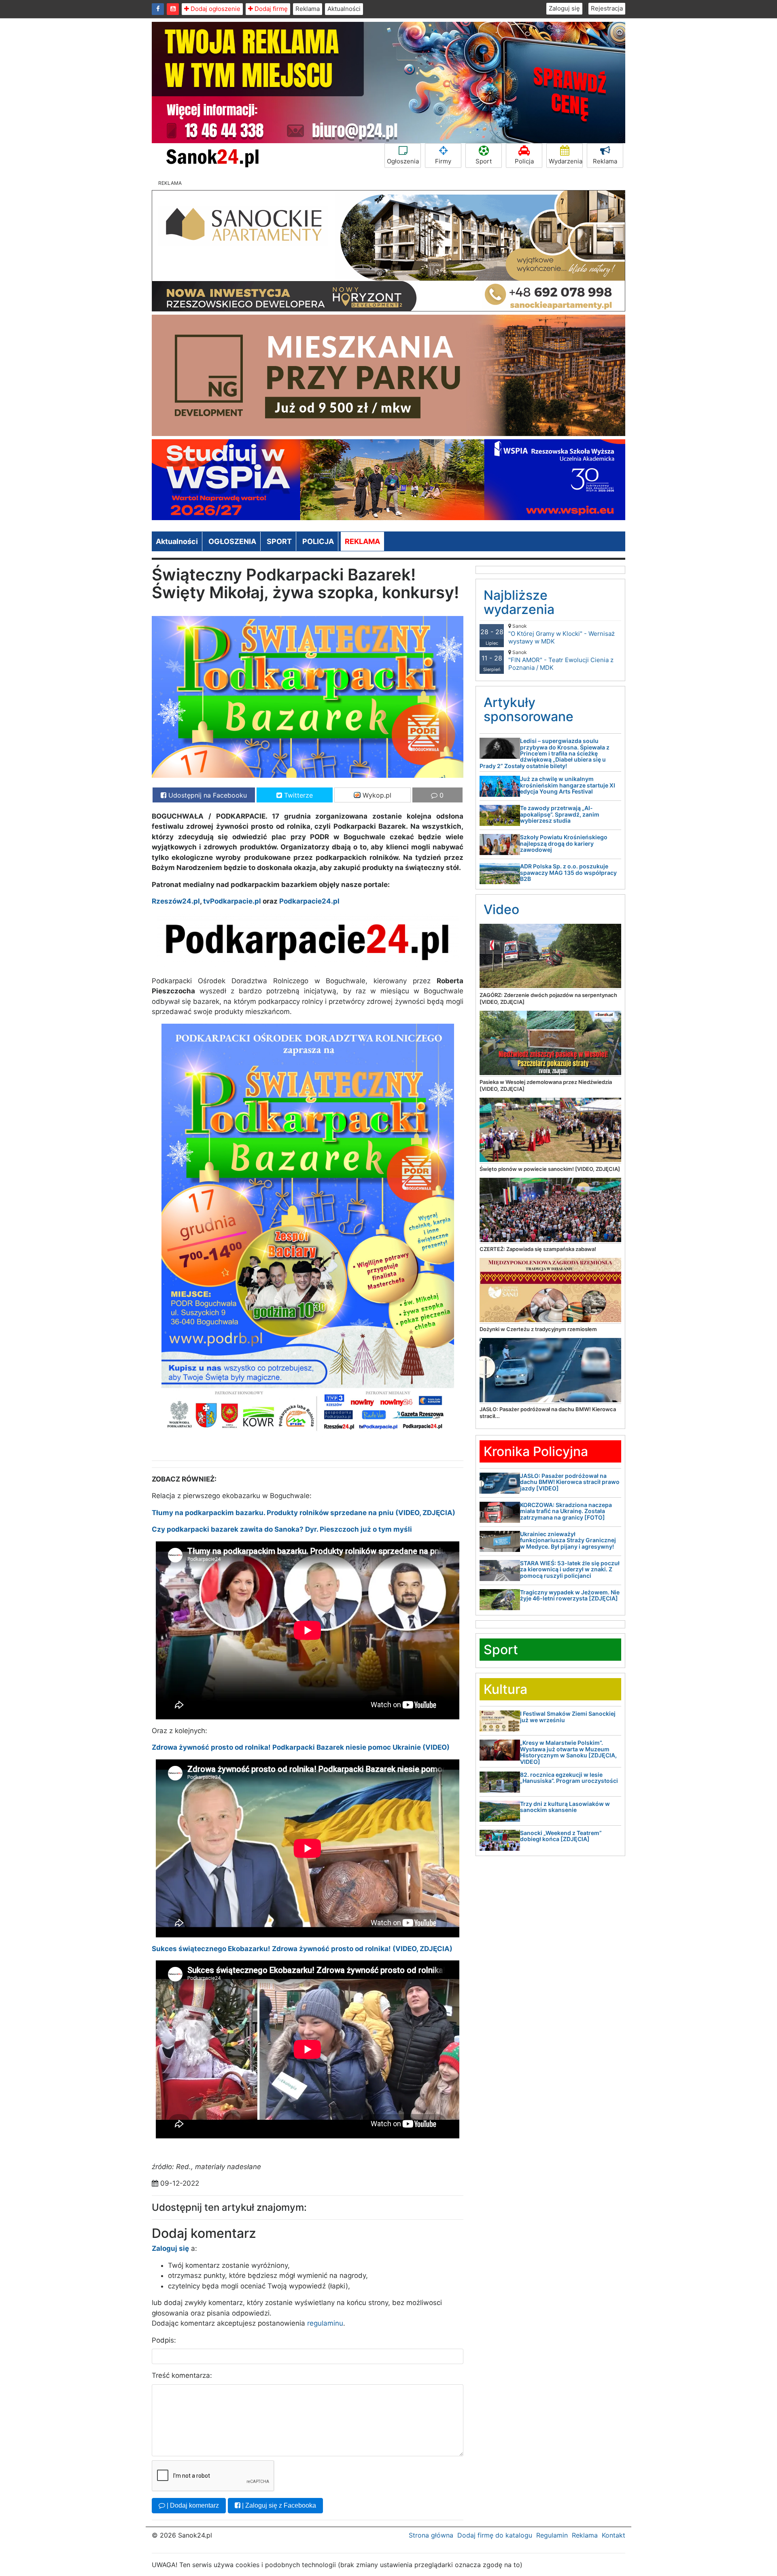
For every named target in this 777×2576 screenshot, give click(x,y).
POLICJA (318, 541)
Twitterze (297, 795)
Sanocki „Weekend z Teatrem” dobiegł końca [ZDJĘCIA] (561, 1836)
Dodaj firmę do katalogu (495, 2535)
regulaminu (325, 2323)
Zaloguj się (564, 8)
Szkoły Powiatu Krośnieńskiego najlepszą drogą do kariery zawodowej (564, 843)
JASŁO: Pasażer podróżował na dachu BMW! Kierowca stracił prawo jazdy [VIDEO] (570, 1482)
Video (501, 909)
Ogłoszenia (403, 161)
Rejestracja (607, 8)
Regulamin (552, 2535)
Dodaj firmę (270, 9)
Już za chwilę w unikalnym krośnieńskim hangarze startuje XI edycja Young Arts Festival (568, 785)
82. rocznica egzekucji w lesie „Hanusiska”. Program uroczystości (569, 1778)
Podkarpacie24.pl (309, 901)
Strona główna (431, 2535)
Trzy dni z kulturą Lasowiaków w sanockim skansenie (565, 1807)
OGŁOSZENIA (232, 541)
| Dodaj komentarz (192, 2505)
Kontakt (614, 2535)
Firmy (443, 161)
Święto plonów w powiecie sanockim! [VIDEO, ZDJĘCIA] (550, 1169)
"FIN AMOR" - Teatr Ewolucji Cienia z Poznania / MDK (561, 660)
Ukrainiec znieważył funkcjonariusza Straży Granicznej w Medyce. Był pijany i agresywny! (568, 1540)
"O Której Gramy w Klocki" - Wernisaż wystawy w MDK (562, 634)
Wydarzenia (566, 161)
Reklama (308, 9)
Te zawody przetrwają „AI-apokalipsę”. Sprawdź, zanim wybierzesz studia (560, 814)
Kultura (505, 1689)
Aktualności (344, 9)
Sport (484, 161)
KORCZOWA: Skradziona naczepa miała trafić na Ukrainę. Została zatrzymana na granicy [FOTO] (566, 1511)
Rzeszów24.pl (176, 901)
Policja (524, 161)
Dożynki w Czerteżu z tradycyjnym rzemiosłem (538, 1329)
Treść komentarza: (182, 2375)
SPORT (279, 541)
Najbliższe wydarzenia (519, 602)
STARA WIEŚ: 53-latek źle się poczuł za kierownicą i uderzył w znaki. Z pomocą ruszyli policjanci (570, 1569)
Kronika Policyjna (536, 1451)
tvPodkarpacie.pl (232, 901)
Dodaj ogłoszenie (215, 9)
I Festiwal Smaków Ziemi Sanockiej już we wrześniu (568, 1717)
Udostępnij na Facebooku (207, 795)
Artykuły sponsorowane (529, 709)
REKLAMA (362, 541)
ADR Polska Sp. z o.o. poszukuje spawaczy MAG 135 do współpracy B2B (568, 872)
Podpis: (164, 2340)
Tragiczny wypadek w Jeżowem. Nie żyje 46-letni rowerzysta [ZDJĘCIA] (570, 1595)
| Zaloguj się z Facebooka (278, 2505)
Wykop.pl (376, 795)
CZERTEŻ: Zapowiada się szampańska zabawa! (538, 1249)
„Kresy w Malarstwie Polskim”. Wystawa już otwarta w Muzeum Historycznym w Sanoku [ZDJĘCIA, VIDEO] (568, 1752)
